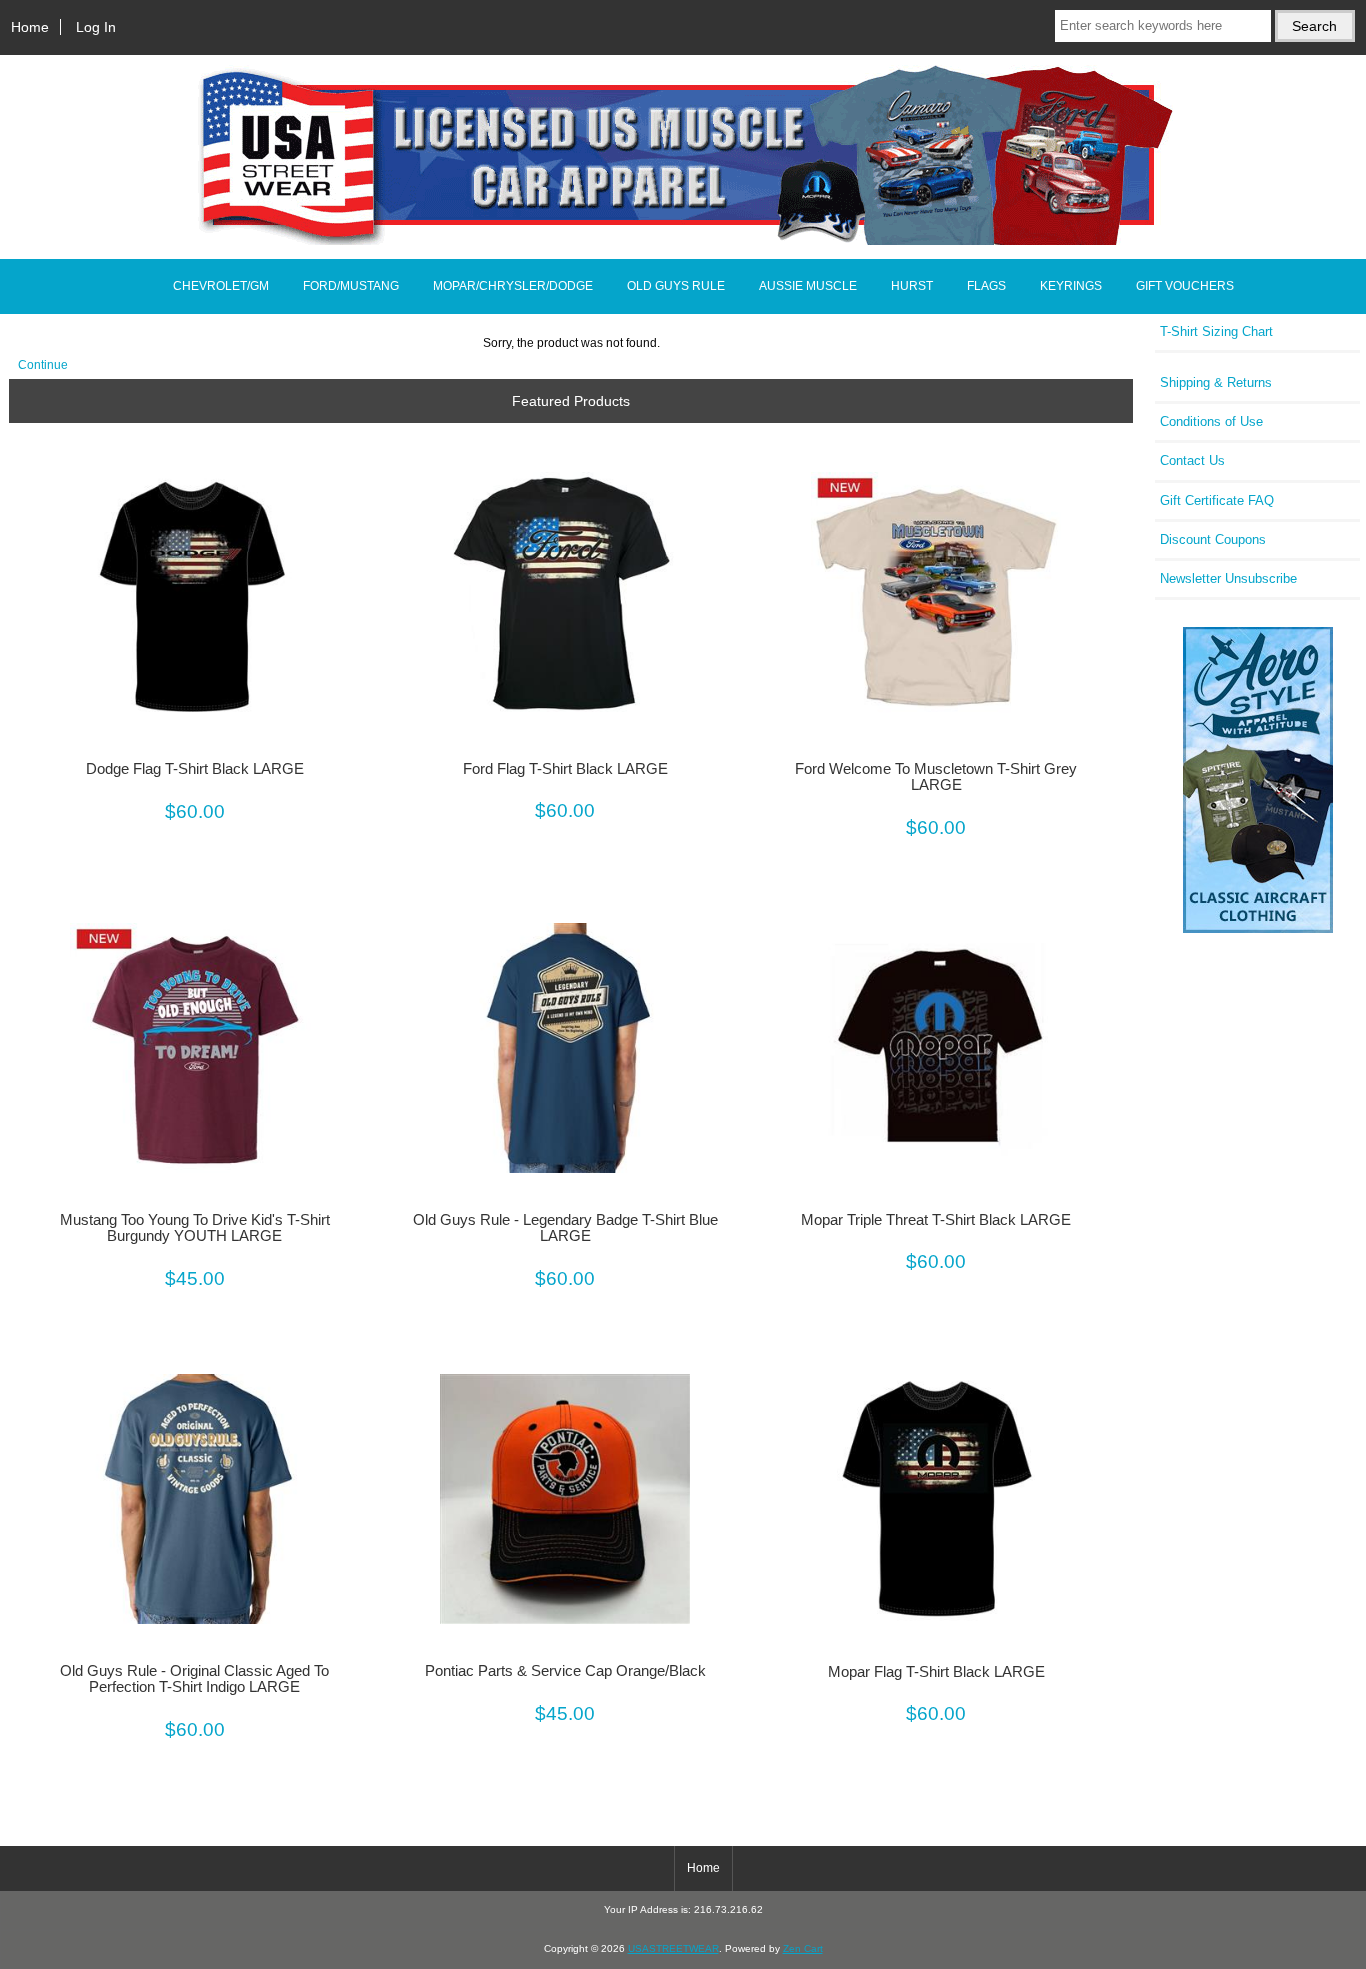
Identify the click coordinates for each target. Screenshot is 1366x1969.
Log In (96, 27)
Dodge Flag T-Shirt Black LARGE (195, 769)
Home (30, 27)
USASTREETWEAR (673, 1948)
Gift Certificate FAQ (1217, 500)
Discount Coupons (1213, 539)
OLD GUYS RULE (676, 286)
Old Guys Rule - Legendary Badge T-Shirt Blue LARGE (565, 1228)
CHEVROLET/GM (221, 286)
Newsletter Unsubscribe (1228, 578)
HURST (912, 286)
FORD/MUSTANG (351, 286)
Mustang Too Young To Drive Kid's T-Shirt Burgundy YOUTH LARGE (195, 1228)
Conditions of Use (1211, 421)
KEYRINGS (1071, 286)
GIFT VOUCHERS (1185, 286)
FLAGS (986, 286)
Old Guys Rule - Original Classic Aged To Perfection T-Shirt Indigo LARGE (194, 1679)
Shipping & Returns (1216, 382)
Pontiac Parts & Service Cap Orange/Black (565, 1671)
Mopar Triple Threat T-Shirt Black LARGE (936, 1220)
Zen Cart (803, 1948)
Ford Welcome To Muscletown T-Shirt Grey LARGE (936, 777)
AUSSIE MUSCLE (808, 286)
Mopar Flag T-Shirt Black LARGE (936, 1672)
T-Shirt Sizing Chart (1216, 331)
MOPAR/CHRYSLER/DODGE (513, 286)
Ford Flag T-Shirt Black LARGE (565, 769)
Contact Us (1192, 460)
